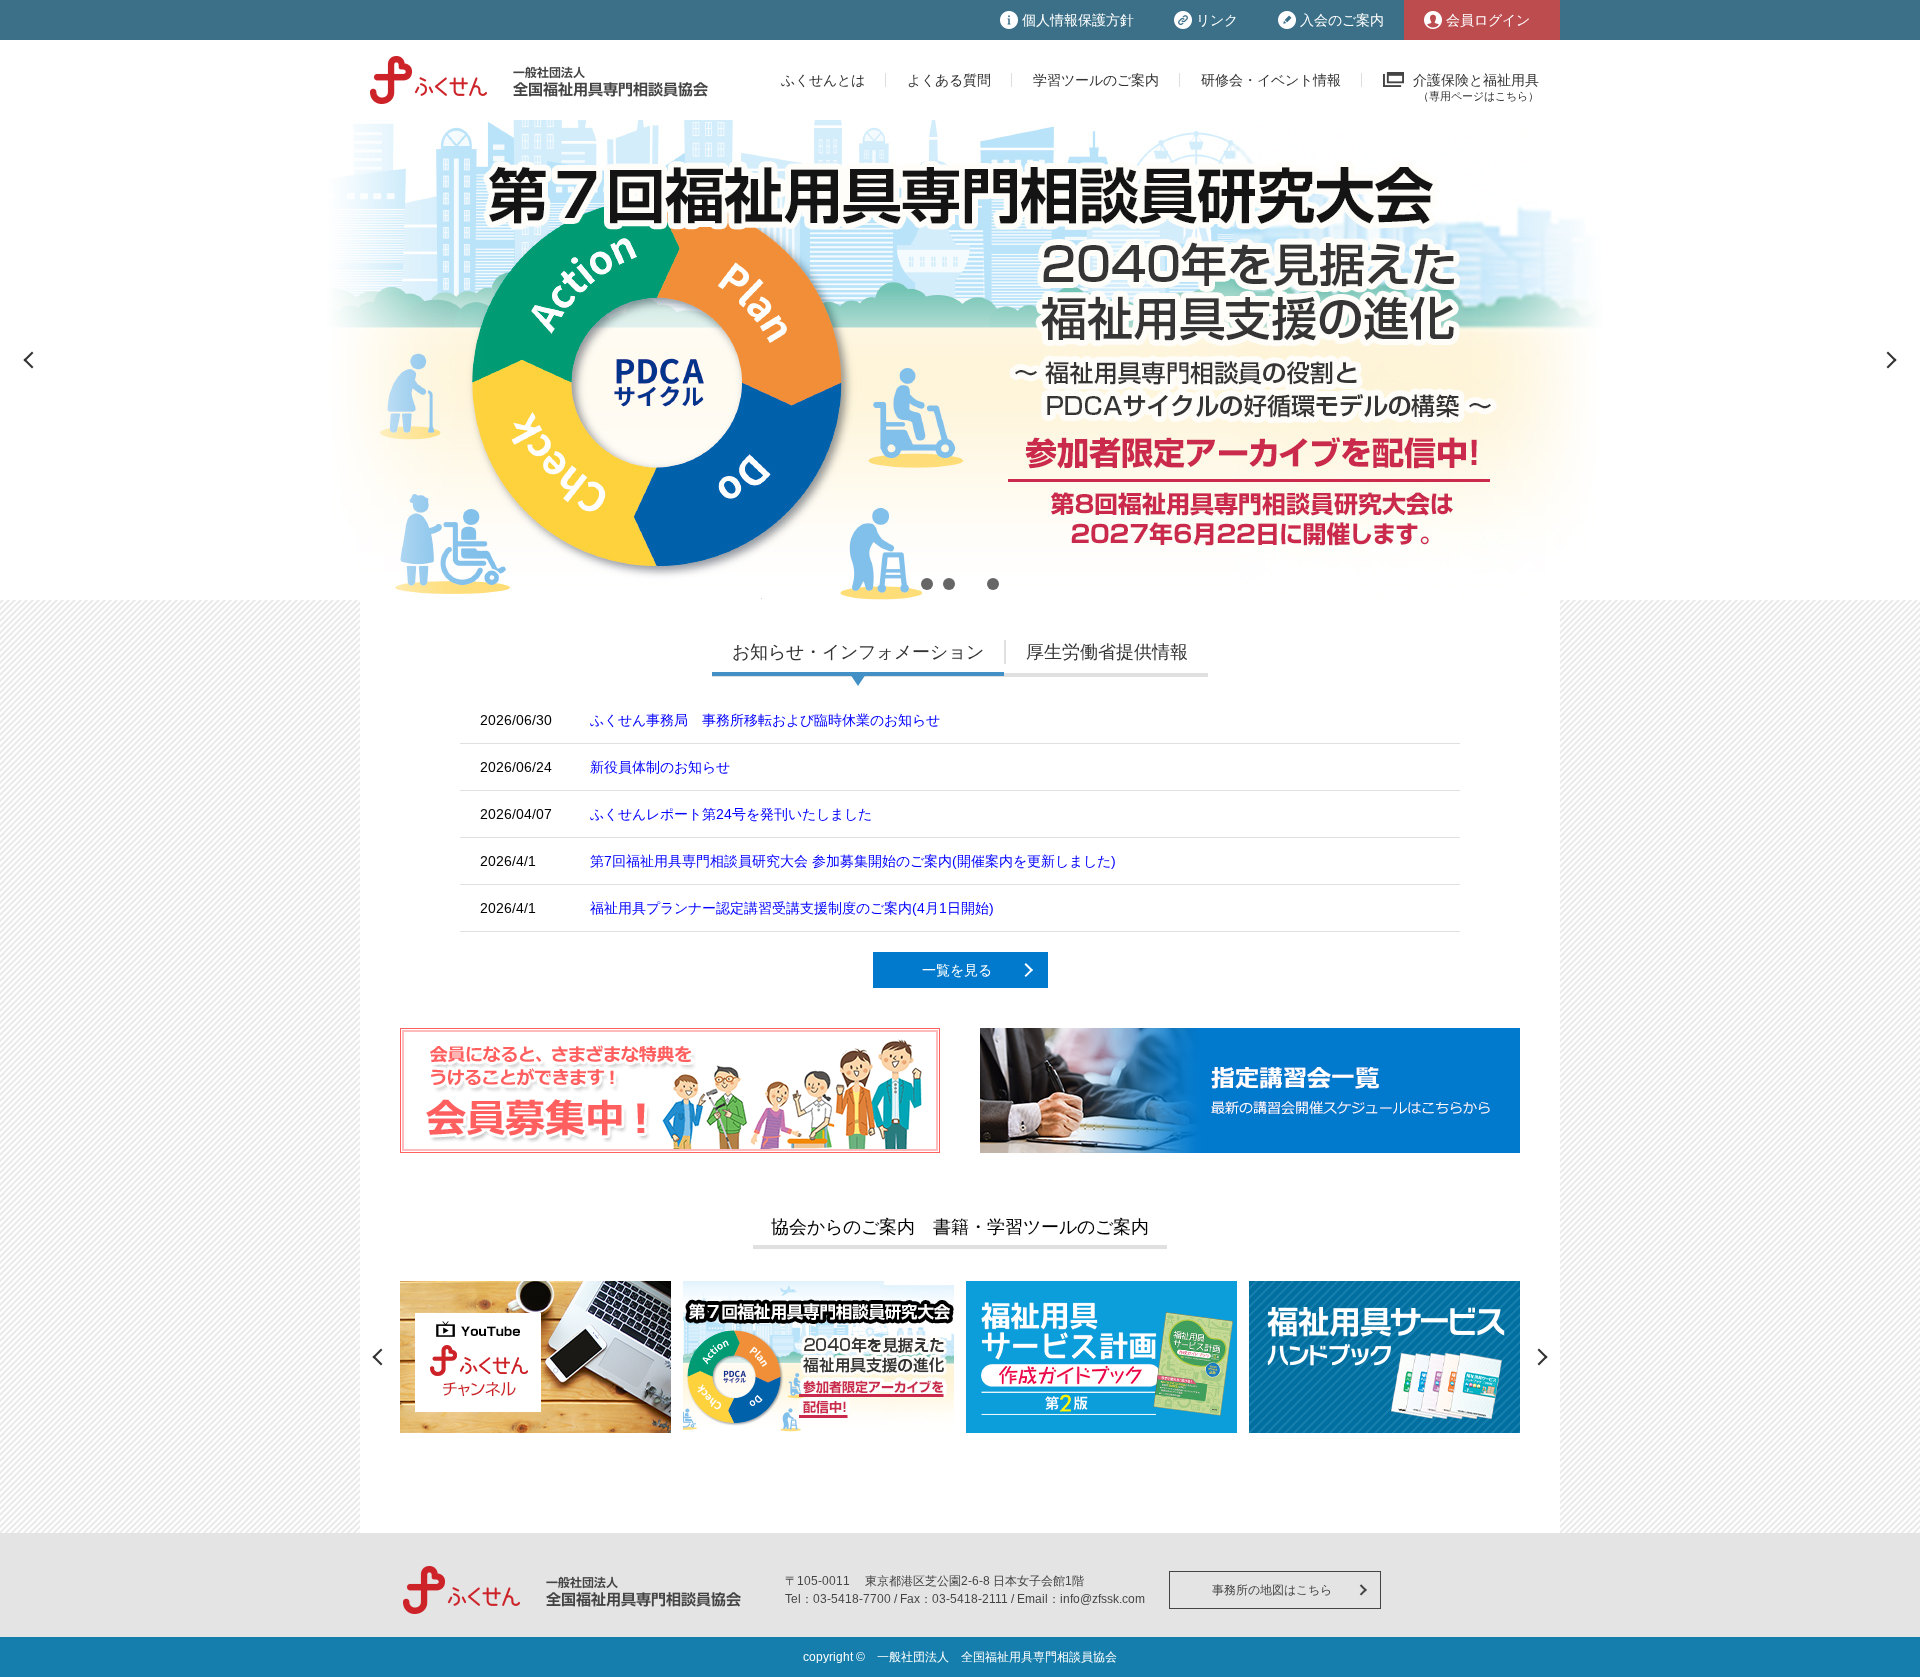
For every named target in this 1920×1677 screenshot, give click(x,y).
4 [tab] (993, 584)
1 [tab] (927, 584)
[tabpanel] (960, 360)
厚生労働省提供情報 (1107, 652)
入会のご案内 (1342, 20)
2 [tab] (949, 584)
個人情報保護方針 (1078, 20)
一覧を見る (957, 970)
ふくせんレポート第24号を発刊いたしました (731, 814)
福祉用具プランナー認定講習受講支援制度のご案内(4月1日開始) (792, 908)
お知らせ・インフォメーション (858, 652)
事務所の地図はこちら (1272, 1590)
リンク (1217, 20)
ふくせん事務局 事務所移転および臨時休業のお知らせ (765, 720)
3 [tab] (971, 584)
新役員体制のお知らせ (660, 767)
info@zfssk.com (1102, 1599)
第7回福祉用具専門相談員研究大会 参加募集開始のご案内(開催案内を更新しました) (853, 861)
